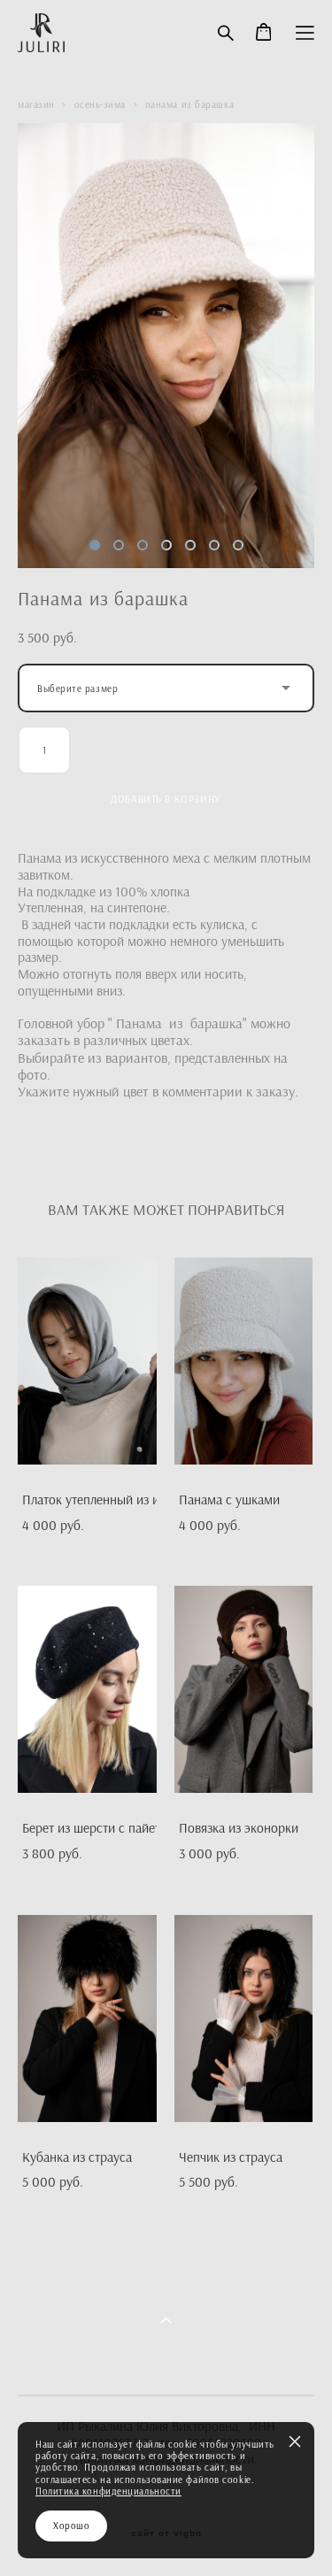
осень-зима (100, 104)
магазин (36, 104)
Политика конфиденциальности (108, 2491)
